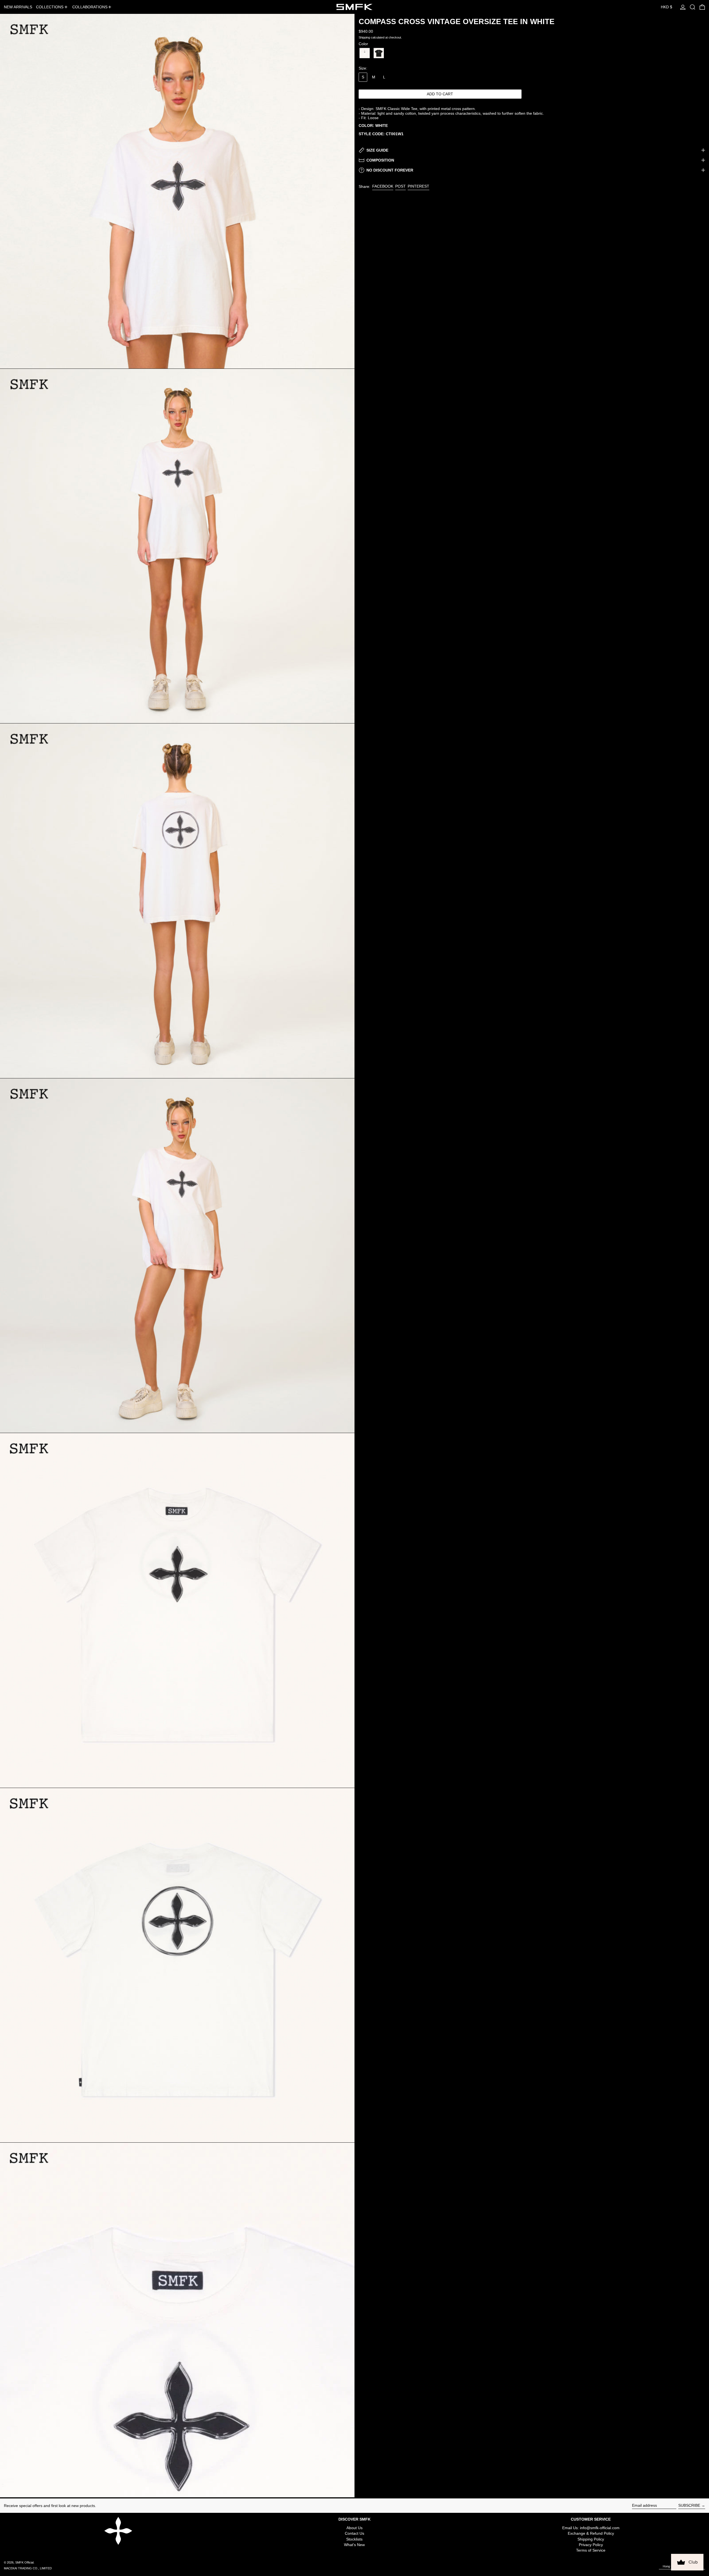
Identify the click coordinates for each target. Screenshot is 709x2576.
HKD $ (666, 7)
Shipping (364, 37)
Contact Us (354, 2533)
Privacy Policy (591, 2545)
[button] (693, 7)
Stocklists (354, 2539)
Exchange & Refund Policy (591, 2533)
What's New (354, 2545)
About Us (354, 2528)
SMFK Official (24, 2562)
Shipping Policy (591, 2539)
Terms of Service (591, 2550)
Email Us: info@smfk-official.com (591, 2528)
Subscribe (689, 2505)
